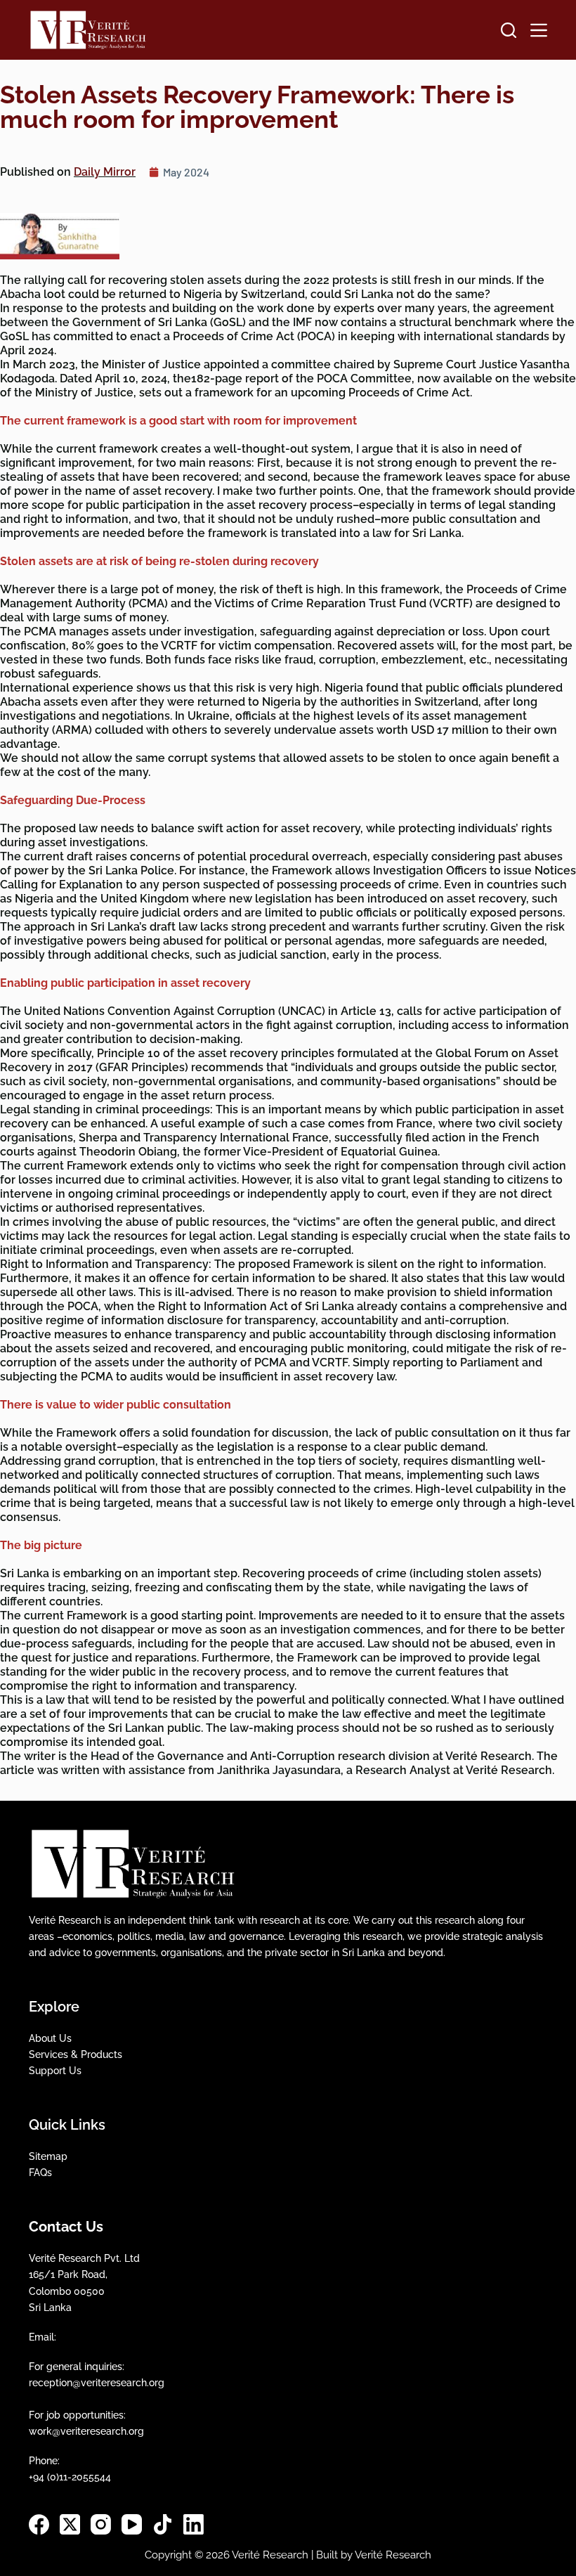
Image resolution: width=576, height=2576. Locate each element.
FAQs (40, 2173)
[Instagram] (101, 2524)
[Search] (509, 30)
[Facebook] (39, 2524)
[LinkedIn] (194, 2524)
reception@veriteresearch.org (97, 2383)
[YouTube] (132, 2524)
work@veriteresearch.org (86, 2431)
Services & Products (76, 2054)
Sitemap (48, 2156)
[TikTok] (163, 2524)
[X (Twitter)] (70, 2524)
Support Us (55, 2071)
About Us (50, 2038)
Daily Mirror (105, 172)
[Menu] (539, 30)
